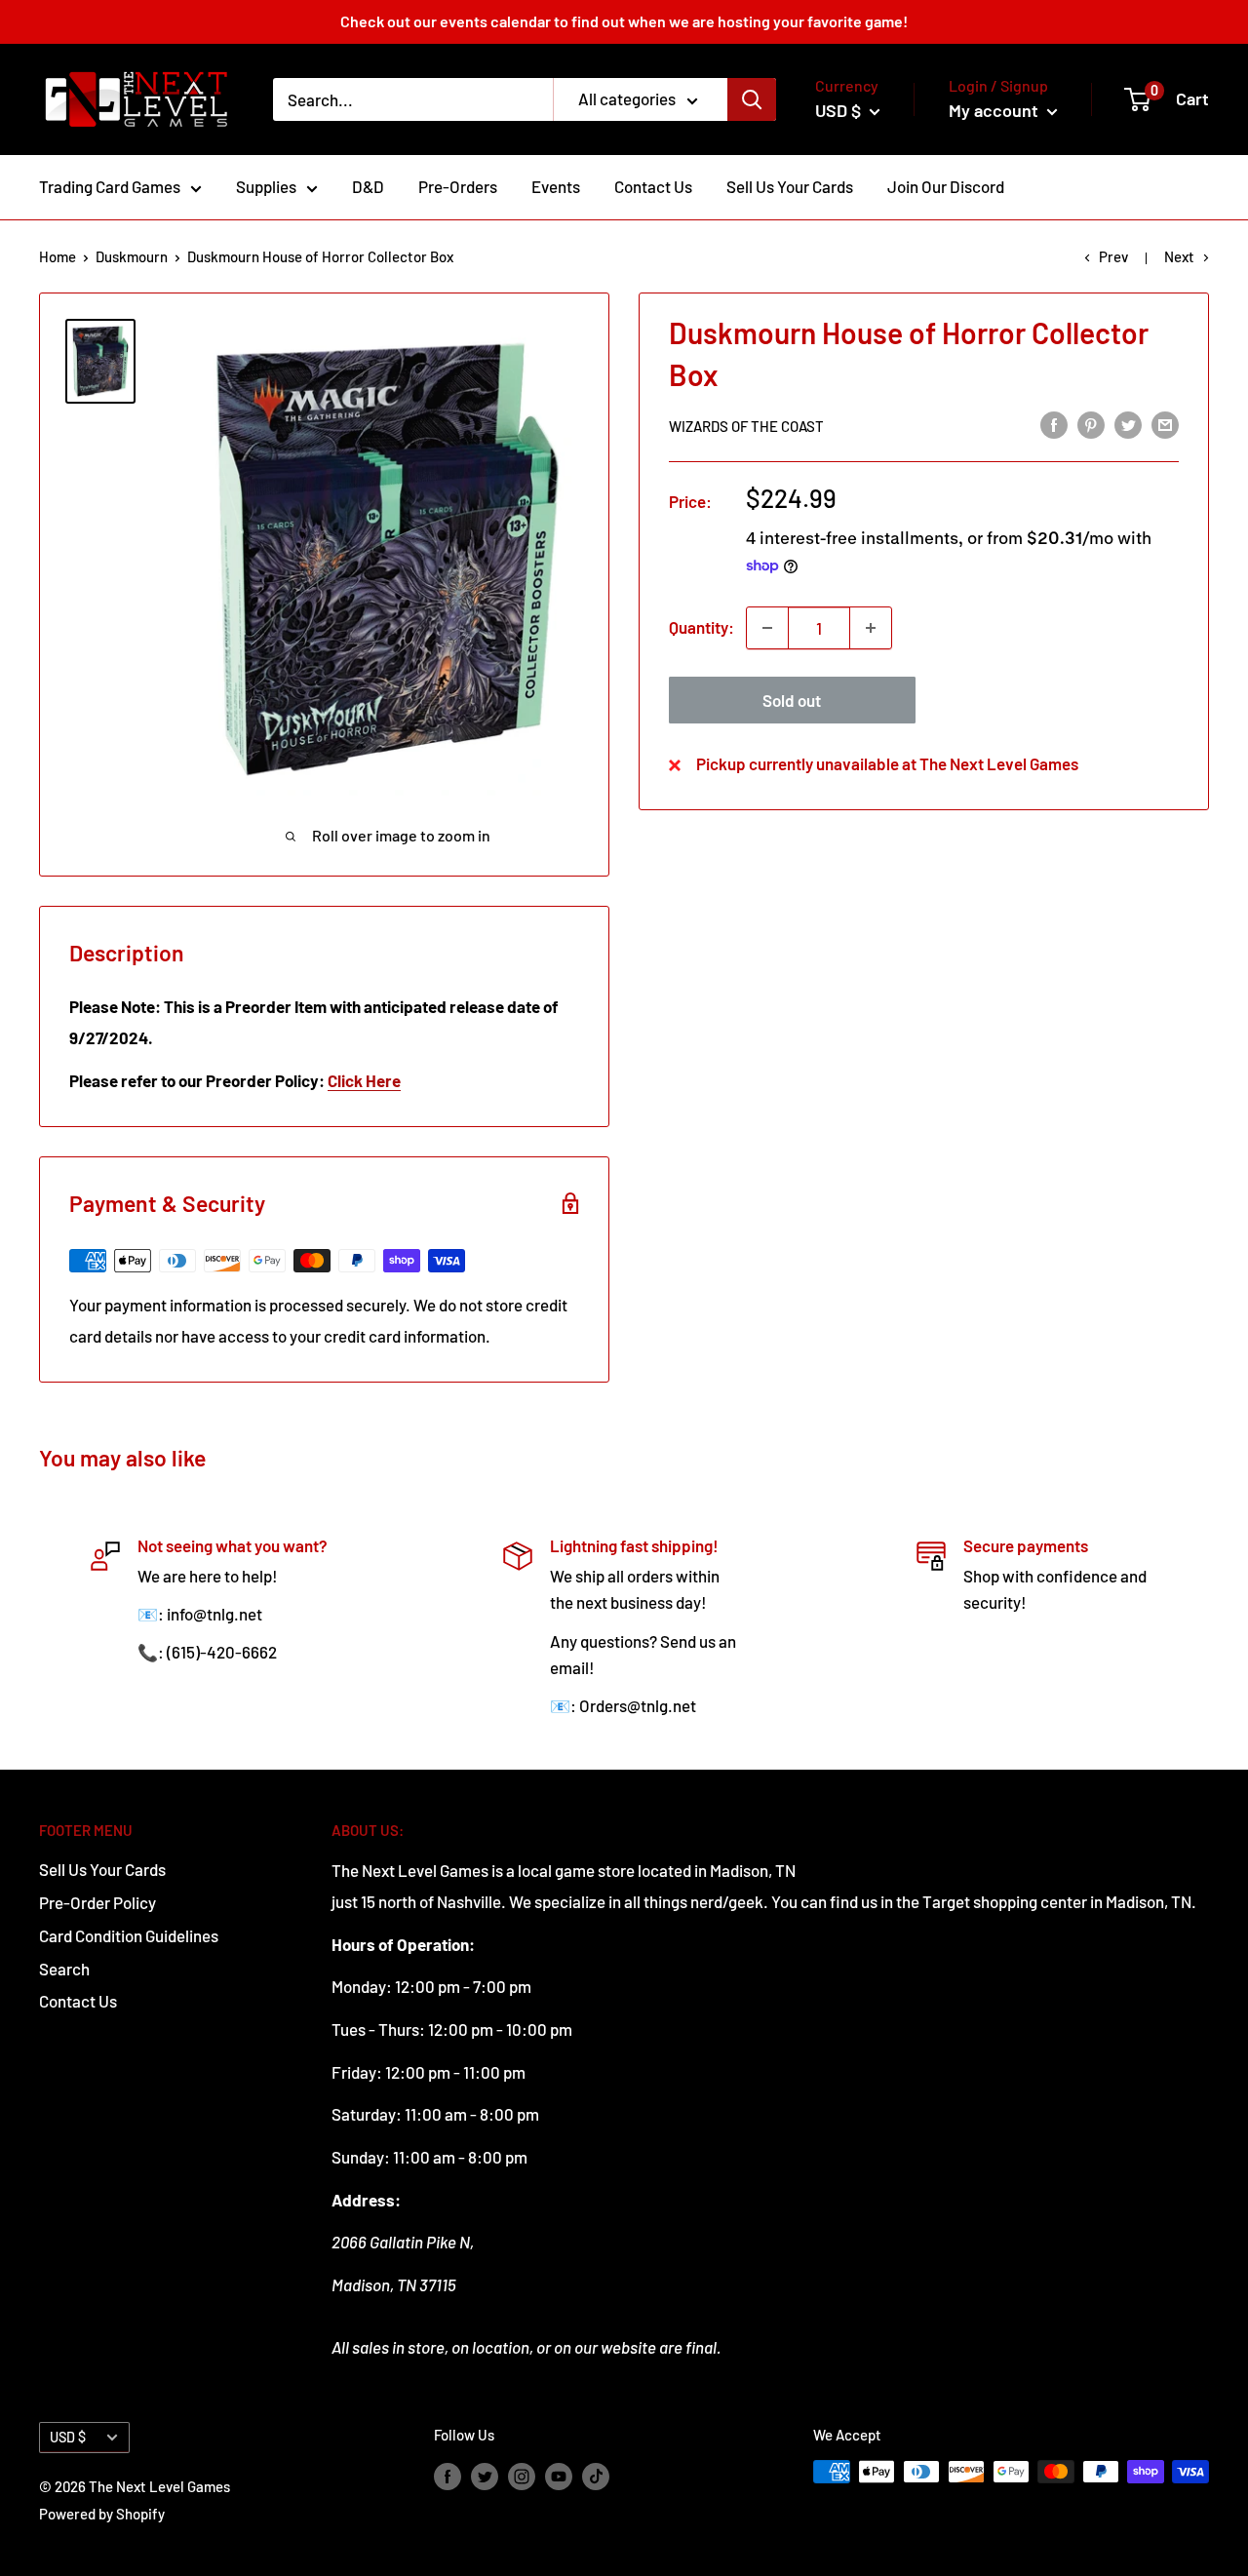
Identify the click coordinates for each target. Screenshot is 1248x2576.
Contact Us (653, 186)
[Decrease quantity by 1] (767, 628)
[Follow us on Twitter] (485, 2475)
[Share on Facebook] (1054, 424)
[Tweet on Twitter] (1128, 424)
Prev (1113, 256)
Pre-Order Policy (97, 1902)
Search (64, 1969)
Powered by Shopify (102, 2514)
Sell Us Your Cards (790, 186)
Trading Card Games (110, 186)
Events (556, 186)
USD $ (68, 2437)
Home (58, 256)
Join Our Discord (946, 186)
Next (1179, 256)
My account (995, 110)
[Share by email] (1165, 424)
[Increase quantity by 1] (871, 628)
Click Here (364, 1080)
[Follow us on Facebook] (448, 2475)
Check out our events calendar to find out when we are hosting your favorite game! (624, 21)
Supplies (266, 186)
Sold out (792, 700)
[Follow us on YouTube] (559, 2475)
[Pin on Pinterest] (1091, 424)
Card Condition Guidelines (129, 1935)
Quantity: (702, 627)
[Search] (752, 99)
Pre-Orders (458, 186)
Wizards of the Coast (746, 426)
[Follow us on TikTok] (596, 2475)
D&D (368, 186)
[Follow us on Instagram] (522, 2475)
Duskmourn (132, 256)
